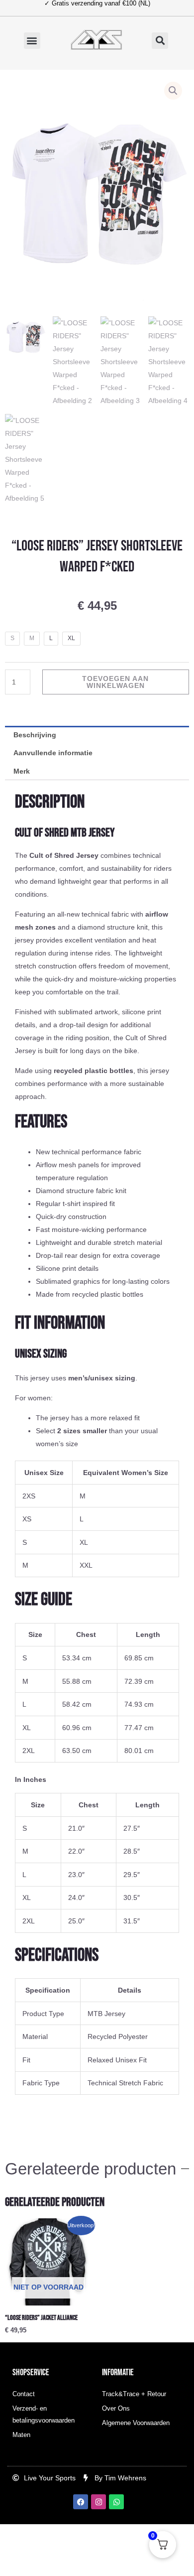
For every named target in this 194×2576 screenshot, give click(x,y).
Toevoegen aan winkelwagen (115, 682)
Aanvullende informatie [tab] (53, 753)
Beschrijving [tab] (35, 735)
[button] (32, 41)
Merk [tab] (22, 771)
